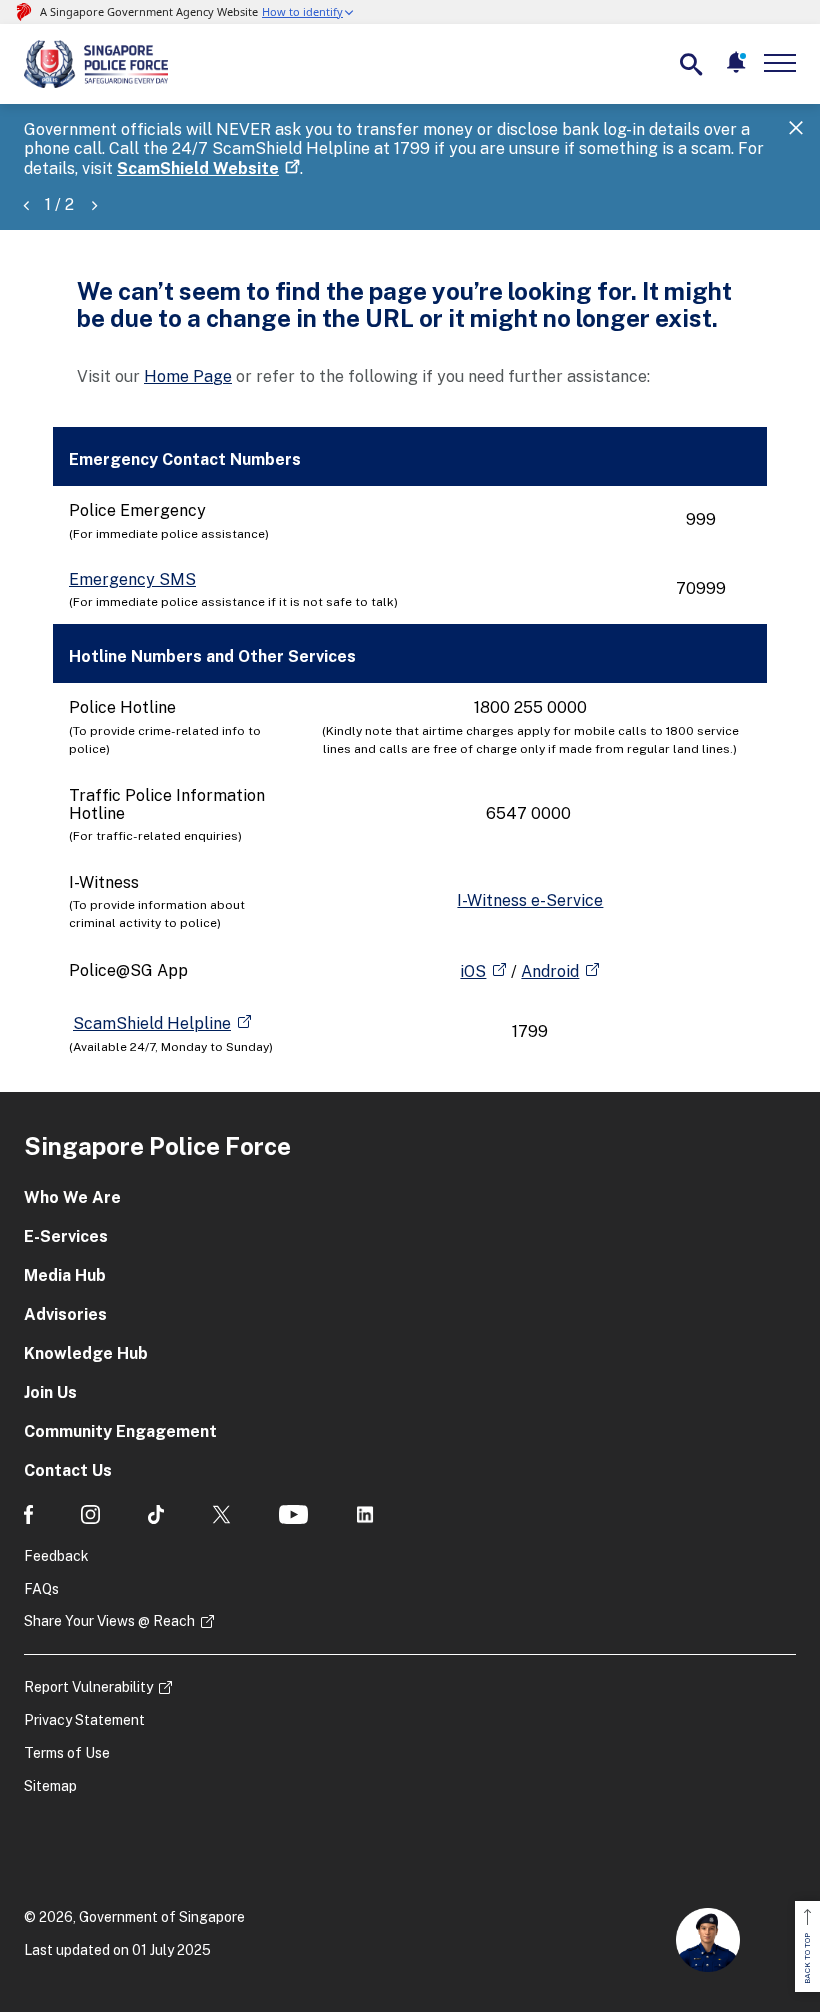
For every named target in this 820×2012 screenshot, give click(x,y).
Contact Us (68, 1470)
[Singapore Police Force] (96, 64)
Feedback (56, 1556)
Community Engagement (120, 1431)
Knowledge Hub (86, 1353)
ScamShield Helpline (152, 1023)
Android (550, 971)
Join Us (50, 1392)
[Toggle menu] (784, 63)
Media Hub (65, 1275)
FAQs (41, 1589)
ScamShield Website (198, 168)
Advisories (65, 1314)
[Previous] (26, 204)
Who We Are (72, 1197)
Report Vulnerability (88, 1687)
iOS (473, 971)
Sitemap (50, 1786)
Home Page (188, 376)
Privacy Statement (84, 1720)
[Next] (94, 204)
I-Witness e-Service (530, 900)
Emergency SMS (132, 579)
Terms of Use (67, 1753)
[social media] (28, 1514)
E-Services (66, 1236)
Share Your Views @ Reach (109, 1621)
